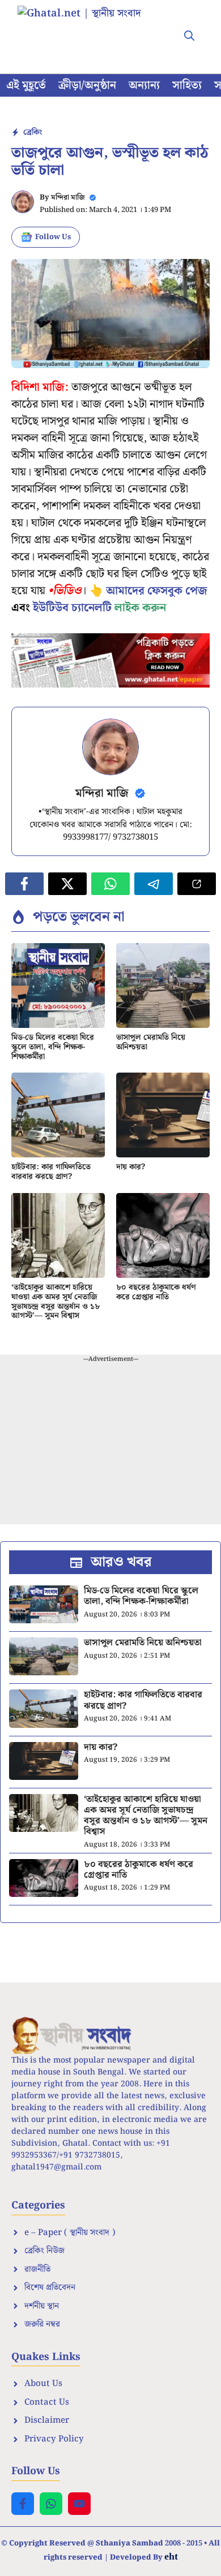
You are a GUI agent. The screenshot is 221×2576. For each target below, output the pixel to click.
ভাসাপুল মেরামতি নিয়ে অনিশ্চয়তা (151, 1042)
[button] (189, 37)
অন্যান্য (144, 85)
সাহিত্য (187, 85)
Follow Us (53, 237)
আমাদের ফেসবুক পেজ (157, 591)
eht (171, 2556)
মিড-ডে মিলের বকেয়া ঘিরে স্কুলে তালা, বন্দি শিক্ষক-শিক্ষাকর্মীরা (53, 1047)
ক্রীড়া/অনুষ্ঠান (87, 85)
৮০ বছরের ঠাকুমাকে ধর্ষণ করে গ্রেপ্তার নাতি (156, 1292)
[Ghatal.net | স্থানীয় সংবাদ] (91, 28)
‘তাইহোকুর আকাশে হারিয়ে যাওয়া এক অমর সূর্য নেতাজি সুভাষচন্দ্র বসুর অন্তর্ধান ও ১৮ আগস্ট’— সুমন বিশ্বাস (56, 1302)
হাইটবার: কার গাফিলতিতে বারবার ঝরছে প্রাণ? (51, 1172)
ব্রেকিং (33, 132)
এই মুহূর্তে (26, 85)
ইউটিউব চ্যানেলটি (72, 608)
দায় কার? (131, 1167)
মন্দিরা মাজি (68, 198)
